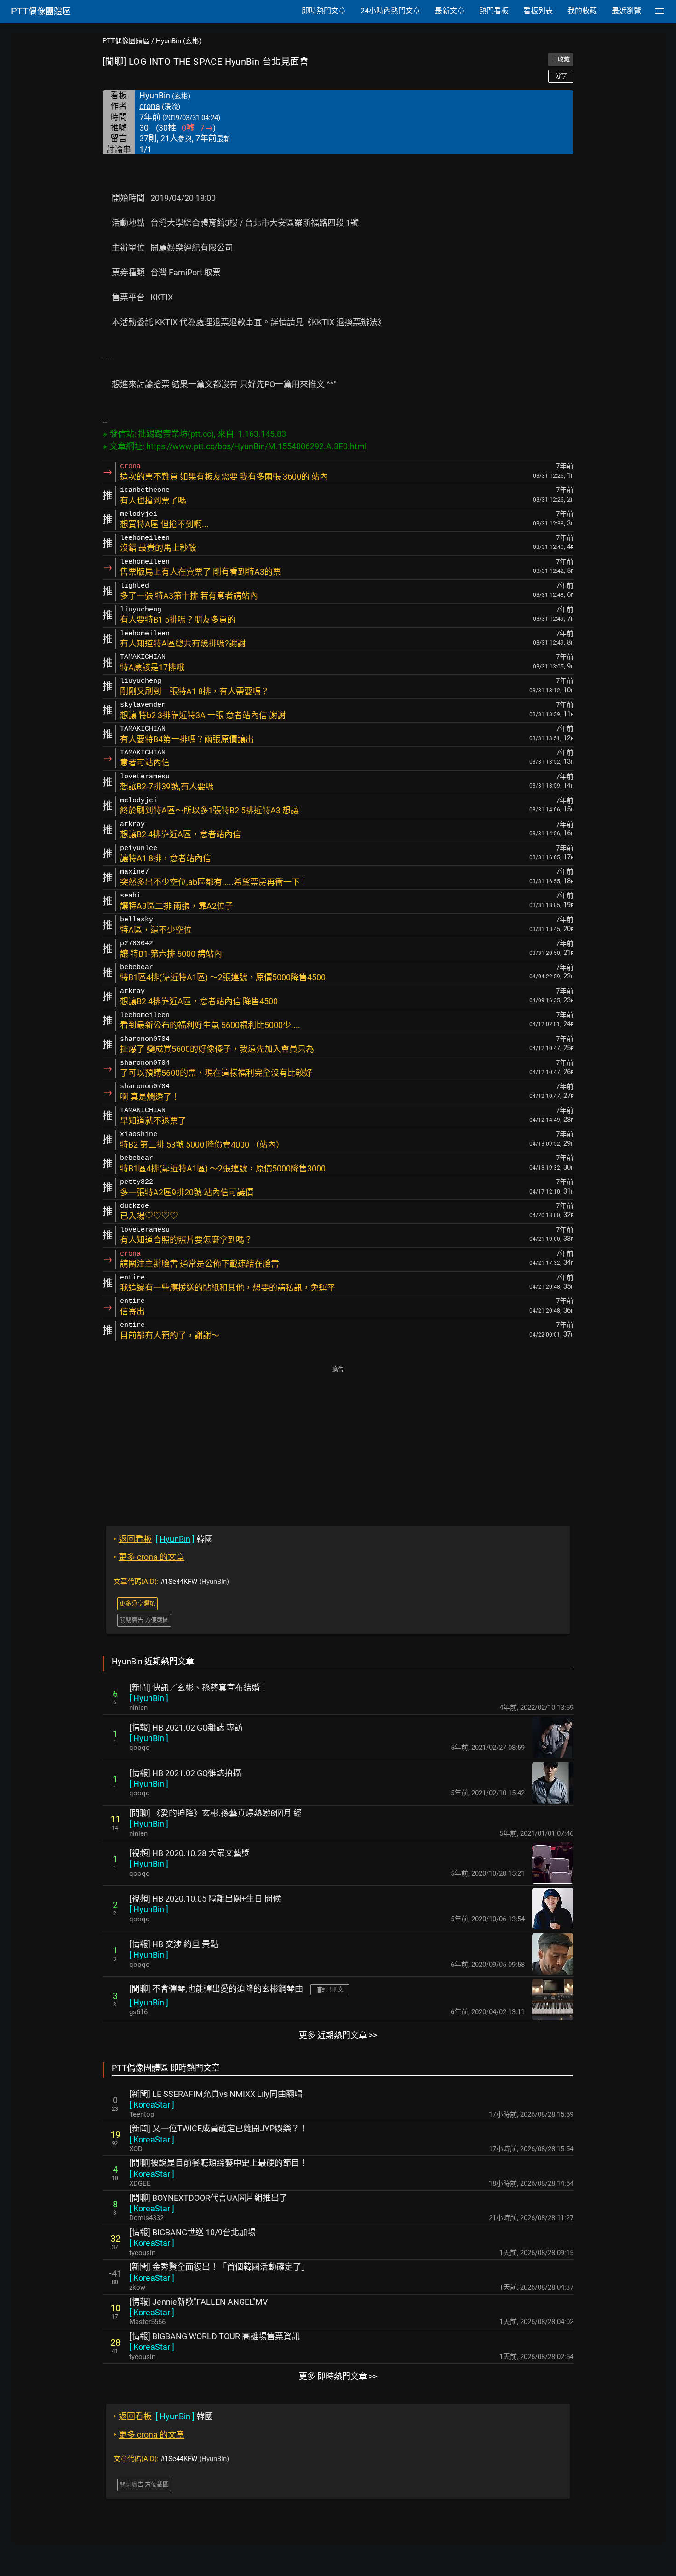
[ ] (149, 1698)
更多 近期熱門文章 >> (338, 2035)
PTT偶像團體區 (126, 41)
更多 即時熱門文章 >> (338, 2376)
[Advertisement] (338, 1440)
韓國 (163, 1539)
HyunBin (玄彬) (179, 41)
